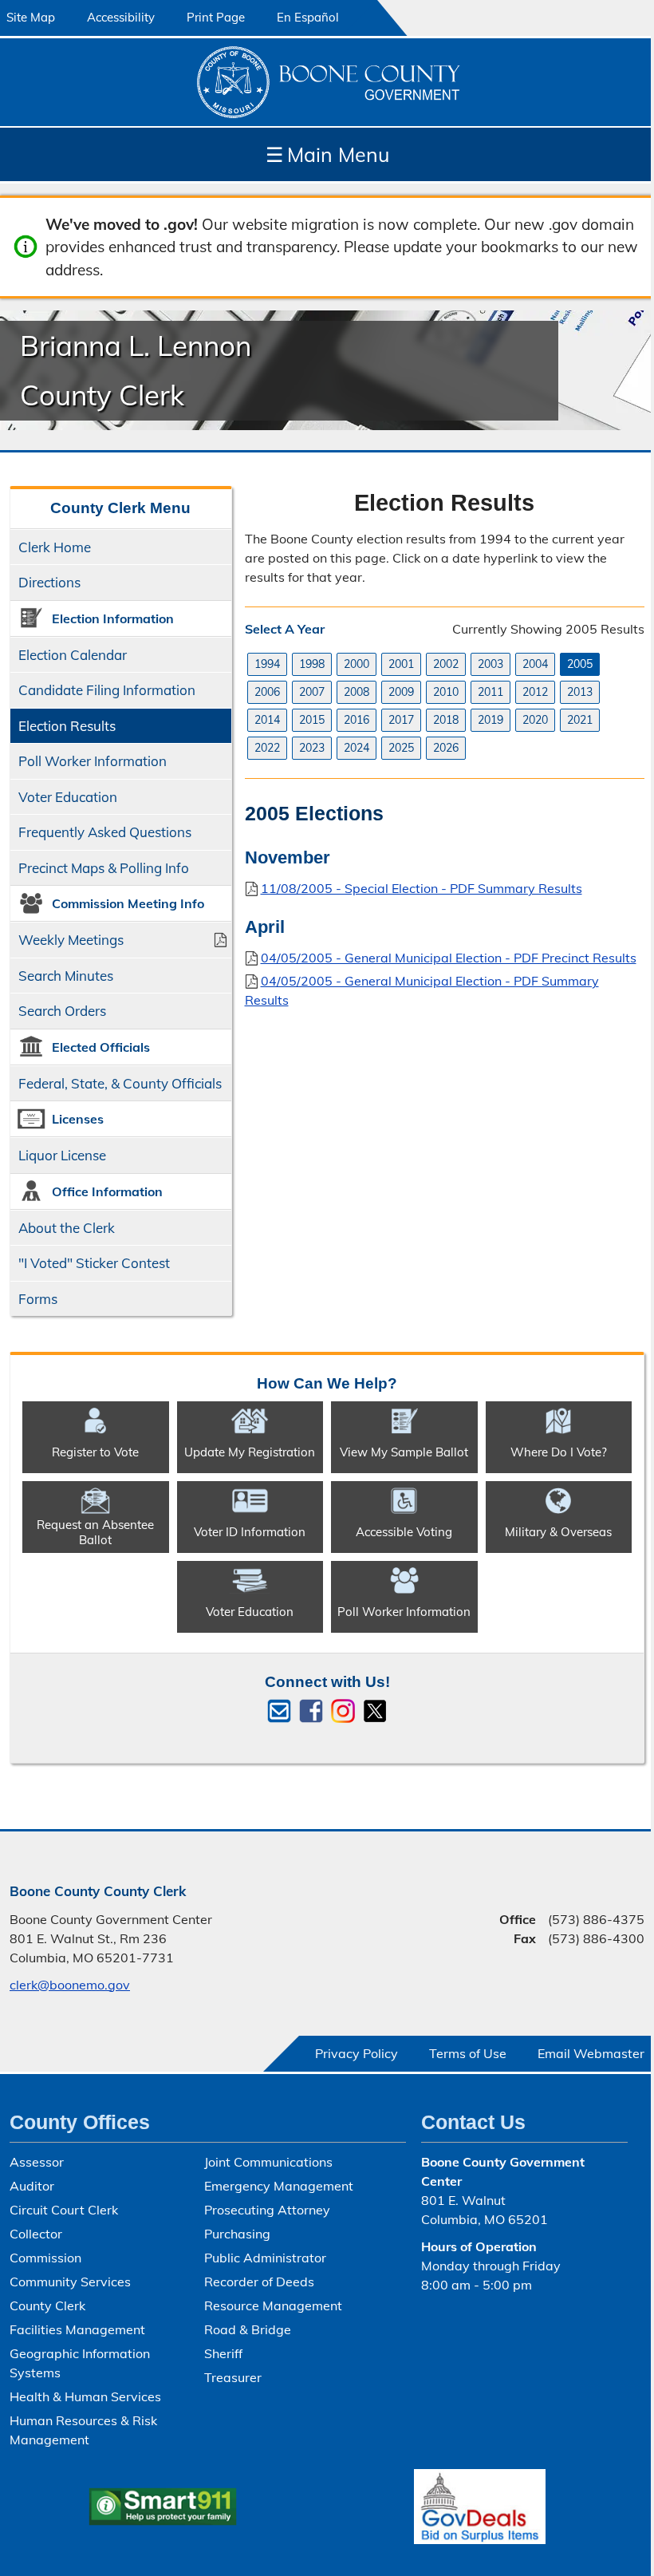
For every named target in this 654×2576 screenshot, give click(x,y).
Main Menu (327, 154)
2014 (267, 720)
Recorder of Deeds (259, 2282)
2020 (535, 720)
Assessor (37, 2162)
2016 (357, 720)
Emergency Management (279, 2186)
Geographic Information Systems (80, 2363)
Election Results (67, 726)
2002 (446, 664)
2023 (312, 748)
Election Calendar (73, 655)
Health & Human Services (85, 2396)
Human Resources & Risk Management (83, 2430)
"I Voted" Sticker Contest (94, 1263)
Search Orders (62, 1011)
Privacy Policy (357, 2053)
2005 (580, 664)
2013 (580, 692)
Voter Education (68, 797)
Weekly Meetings (71, 940)
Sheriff (223, 2353)
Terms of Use (468, 2053)
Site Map (31, 17)
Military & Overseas (558, 1532)
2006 (267, 692)
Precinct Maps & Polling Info (104, 868)
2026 (446, 748)
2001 (401, 664)
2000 (357, 664)
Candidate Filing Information (107, 690)
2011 (490, 692)
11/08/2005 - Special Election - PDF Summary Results (422, 888)
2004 (535, 664)
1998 (312, 664)
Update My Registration (250, 1452)
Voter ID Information (250, 1532)
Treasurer (233, 2377)
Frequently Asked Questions (105, 832)
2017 (401, 720)
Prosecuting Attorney (267, 2210)
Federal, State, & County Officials (120, 1083)
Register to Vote (95, 1452)
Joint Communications (268, 2162)
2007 (312, 692)
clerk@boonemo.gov (70, 1985)
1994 (267, 664)
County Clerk (47, 2305)
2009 (401, 692)
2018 (446, 720)
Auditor (32, 2186)
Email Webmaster (591, 2053)
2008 (357, 692)
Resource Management (273, 2305)
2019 (490, 720)
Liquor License (62, 1155)
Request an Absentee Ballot (95, 1532)
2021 (580, 720)
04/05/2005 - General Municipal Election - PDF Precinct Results (449, 958)
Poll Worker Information (93, 761)
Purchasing (237, 2234)
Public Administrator (265, 2258)
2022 (267, 748)
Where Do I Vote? (559, 1452)
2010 (446, 692)
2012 (535, 692)
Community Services (70, 2282)
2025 (401, 748)
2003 (490, 664)
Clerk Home (55, 547)
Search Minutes (66, 976)
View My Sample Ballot (404, 1452)
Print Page (216, 17)
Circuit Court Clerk (64, 2210)
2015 (312, 720)
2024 (357, 748)
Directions (49, 582)
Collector (36, 2234)
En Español (308, 17)
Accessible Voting (404, 1532)
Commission (45, 2258)
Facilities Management (77, 2329)
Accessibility (121, 17)
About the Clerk (67, 1228)
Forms (38, 1299)
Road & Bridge (248, 2329)
